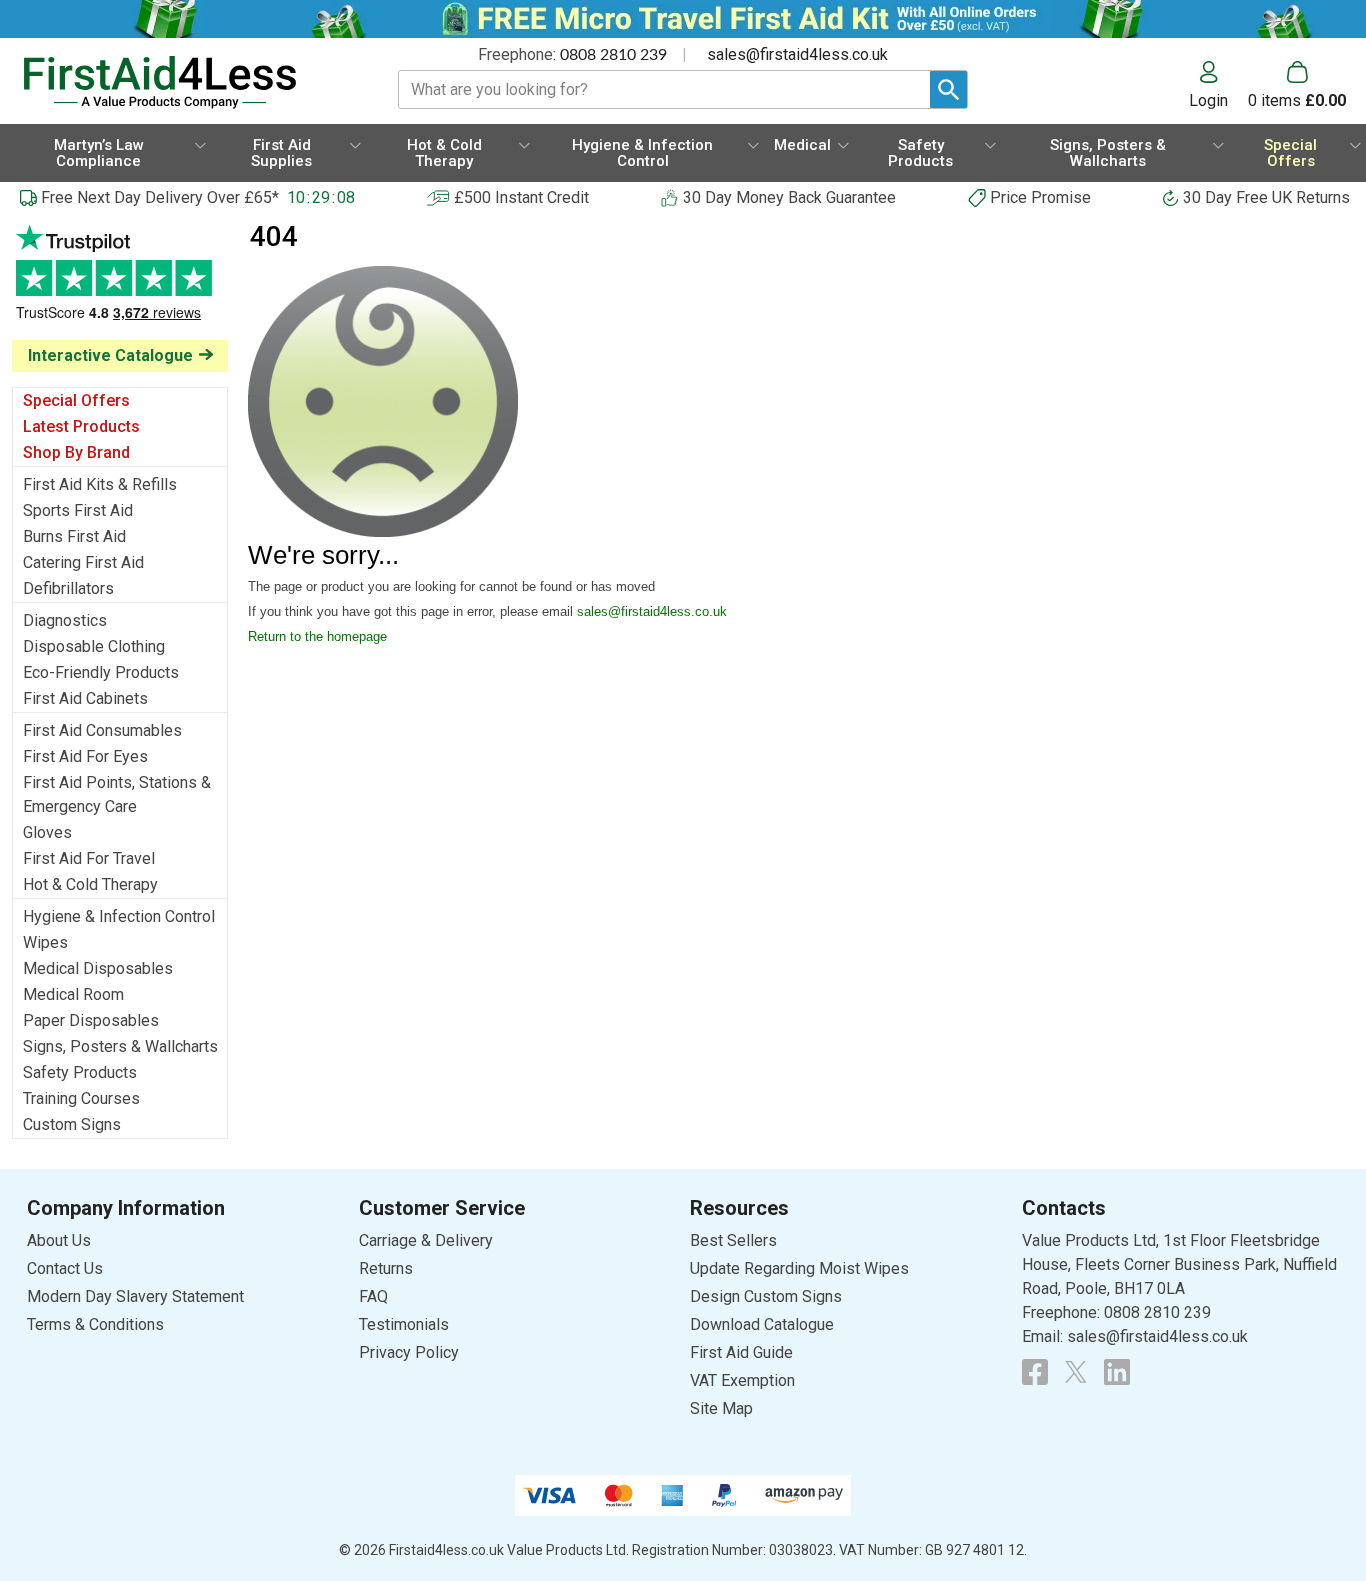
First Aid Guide (741, 1352)
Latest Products (81, 426)
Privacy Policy (409, 1352)
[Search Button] (948, 89)
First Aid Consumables (102, 730)
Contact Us (65, 1268)
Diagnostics (65, 620)
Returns (386, 1268)
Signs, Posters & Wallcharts (120, 1046)
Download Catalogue (762, 1324)
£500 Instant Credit (521, 197)
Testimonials (120, 282)
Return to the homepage (317, 636)
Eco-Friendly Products (101, 672)
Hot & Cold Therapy (90, 884)
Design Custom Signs (766, 1296)
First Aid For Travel (89, 858)
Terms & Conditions (95, 1324)
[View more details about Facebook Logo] (1035, 1372)
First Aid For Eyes (85, 756)
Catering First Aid (83, 562)
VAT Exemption (742, 1380)
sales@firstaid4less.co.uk (797, 54)
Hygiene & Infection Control (119, 916)
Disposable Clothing (94, 646)
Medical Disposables (98, 968)
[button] (1218, 85)
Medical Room (73, 994)
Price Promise (1040, 197)
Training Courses (81, 1098)
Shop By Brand (76, 452)
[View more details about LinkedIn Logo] (1117, 1372)
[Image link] (1076, 1372)
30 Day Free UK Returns (1266, 197)
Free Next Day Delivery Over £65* (160, 197)
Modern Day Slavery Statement (135, 1296)
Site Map (721, 1408)
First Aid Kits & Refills (100, 484)
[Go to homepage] (186, 82)
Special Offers (76, 400)
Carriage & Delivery (426, 1240)
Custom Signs (72, 1124)
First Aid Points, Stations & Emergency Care (117, 794)
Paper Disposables (91, 1020)
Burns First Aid (74, 536)
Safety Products (80, 1072)
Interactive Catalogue (110, 355)
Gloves (47, 832)
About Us (59, 1240)
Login (1208, 100)
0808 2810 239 (613, 55)
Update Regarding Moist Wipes (799, 1268)
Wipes (45, 942)
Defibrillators (68, 588)
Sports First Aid (78, 510)
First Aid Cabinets (85, 698)
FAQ (373, 1296)
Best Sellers (733, 1240)
